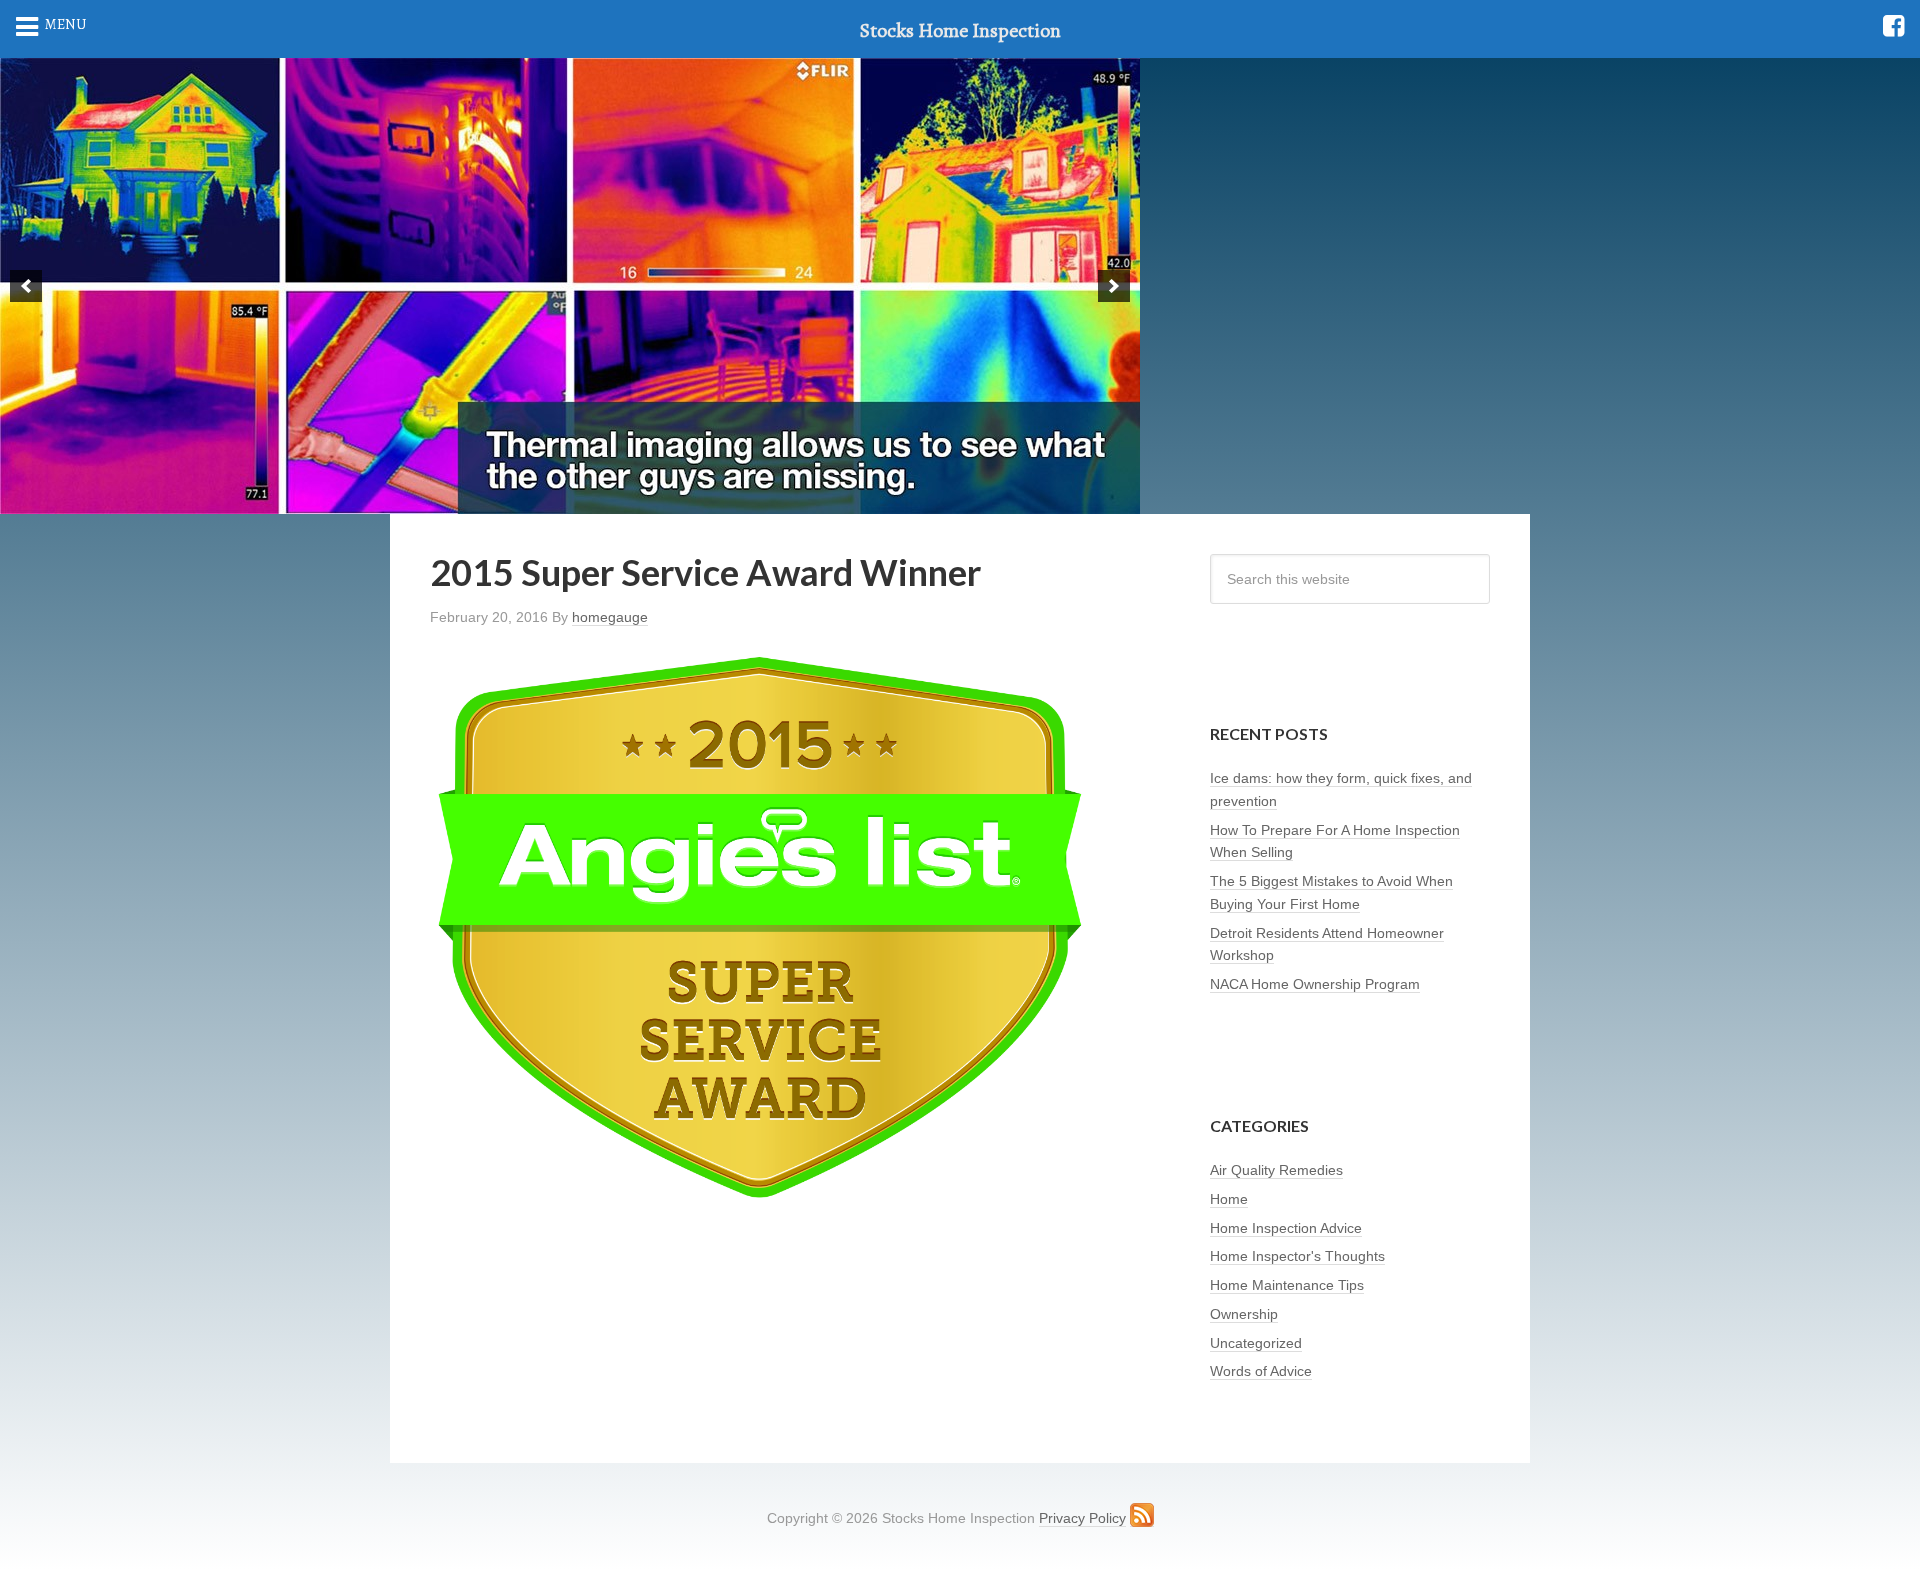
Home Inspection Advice (1286, 1228)
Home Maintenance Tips (1287, 1285)
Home (1229, 1199)
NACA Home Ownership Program (1315, 984)
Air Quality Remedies (1276, 1170)
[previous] (26, 286)
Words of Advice (1261, 1371)
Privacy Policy (1082, 1518)
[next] (1114, 286)
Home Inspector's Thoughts (1297, 1256)
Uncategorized (1256, 1343)
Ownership (1244, 1314)
